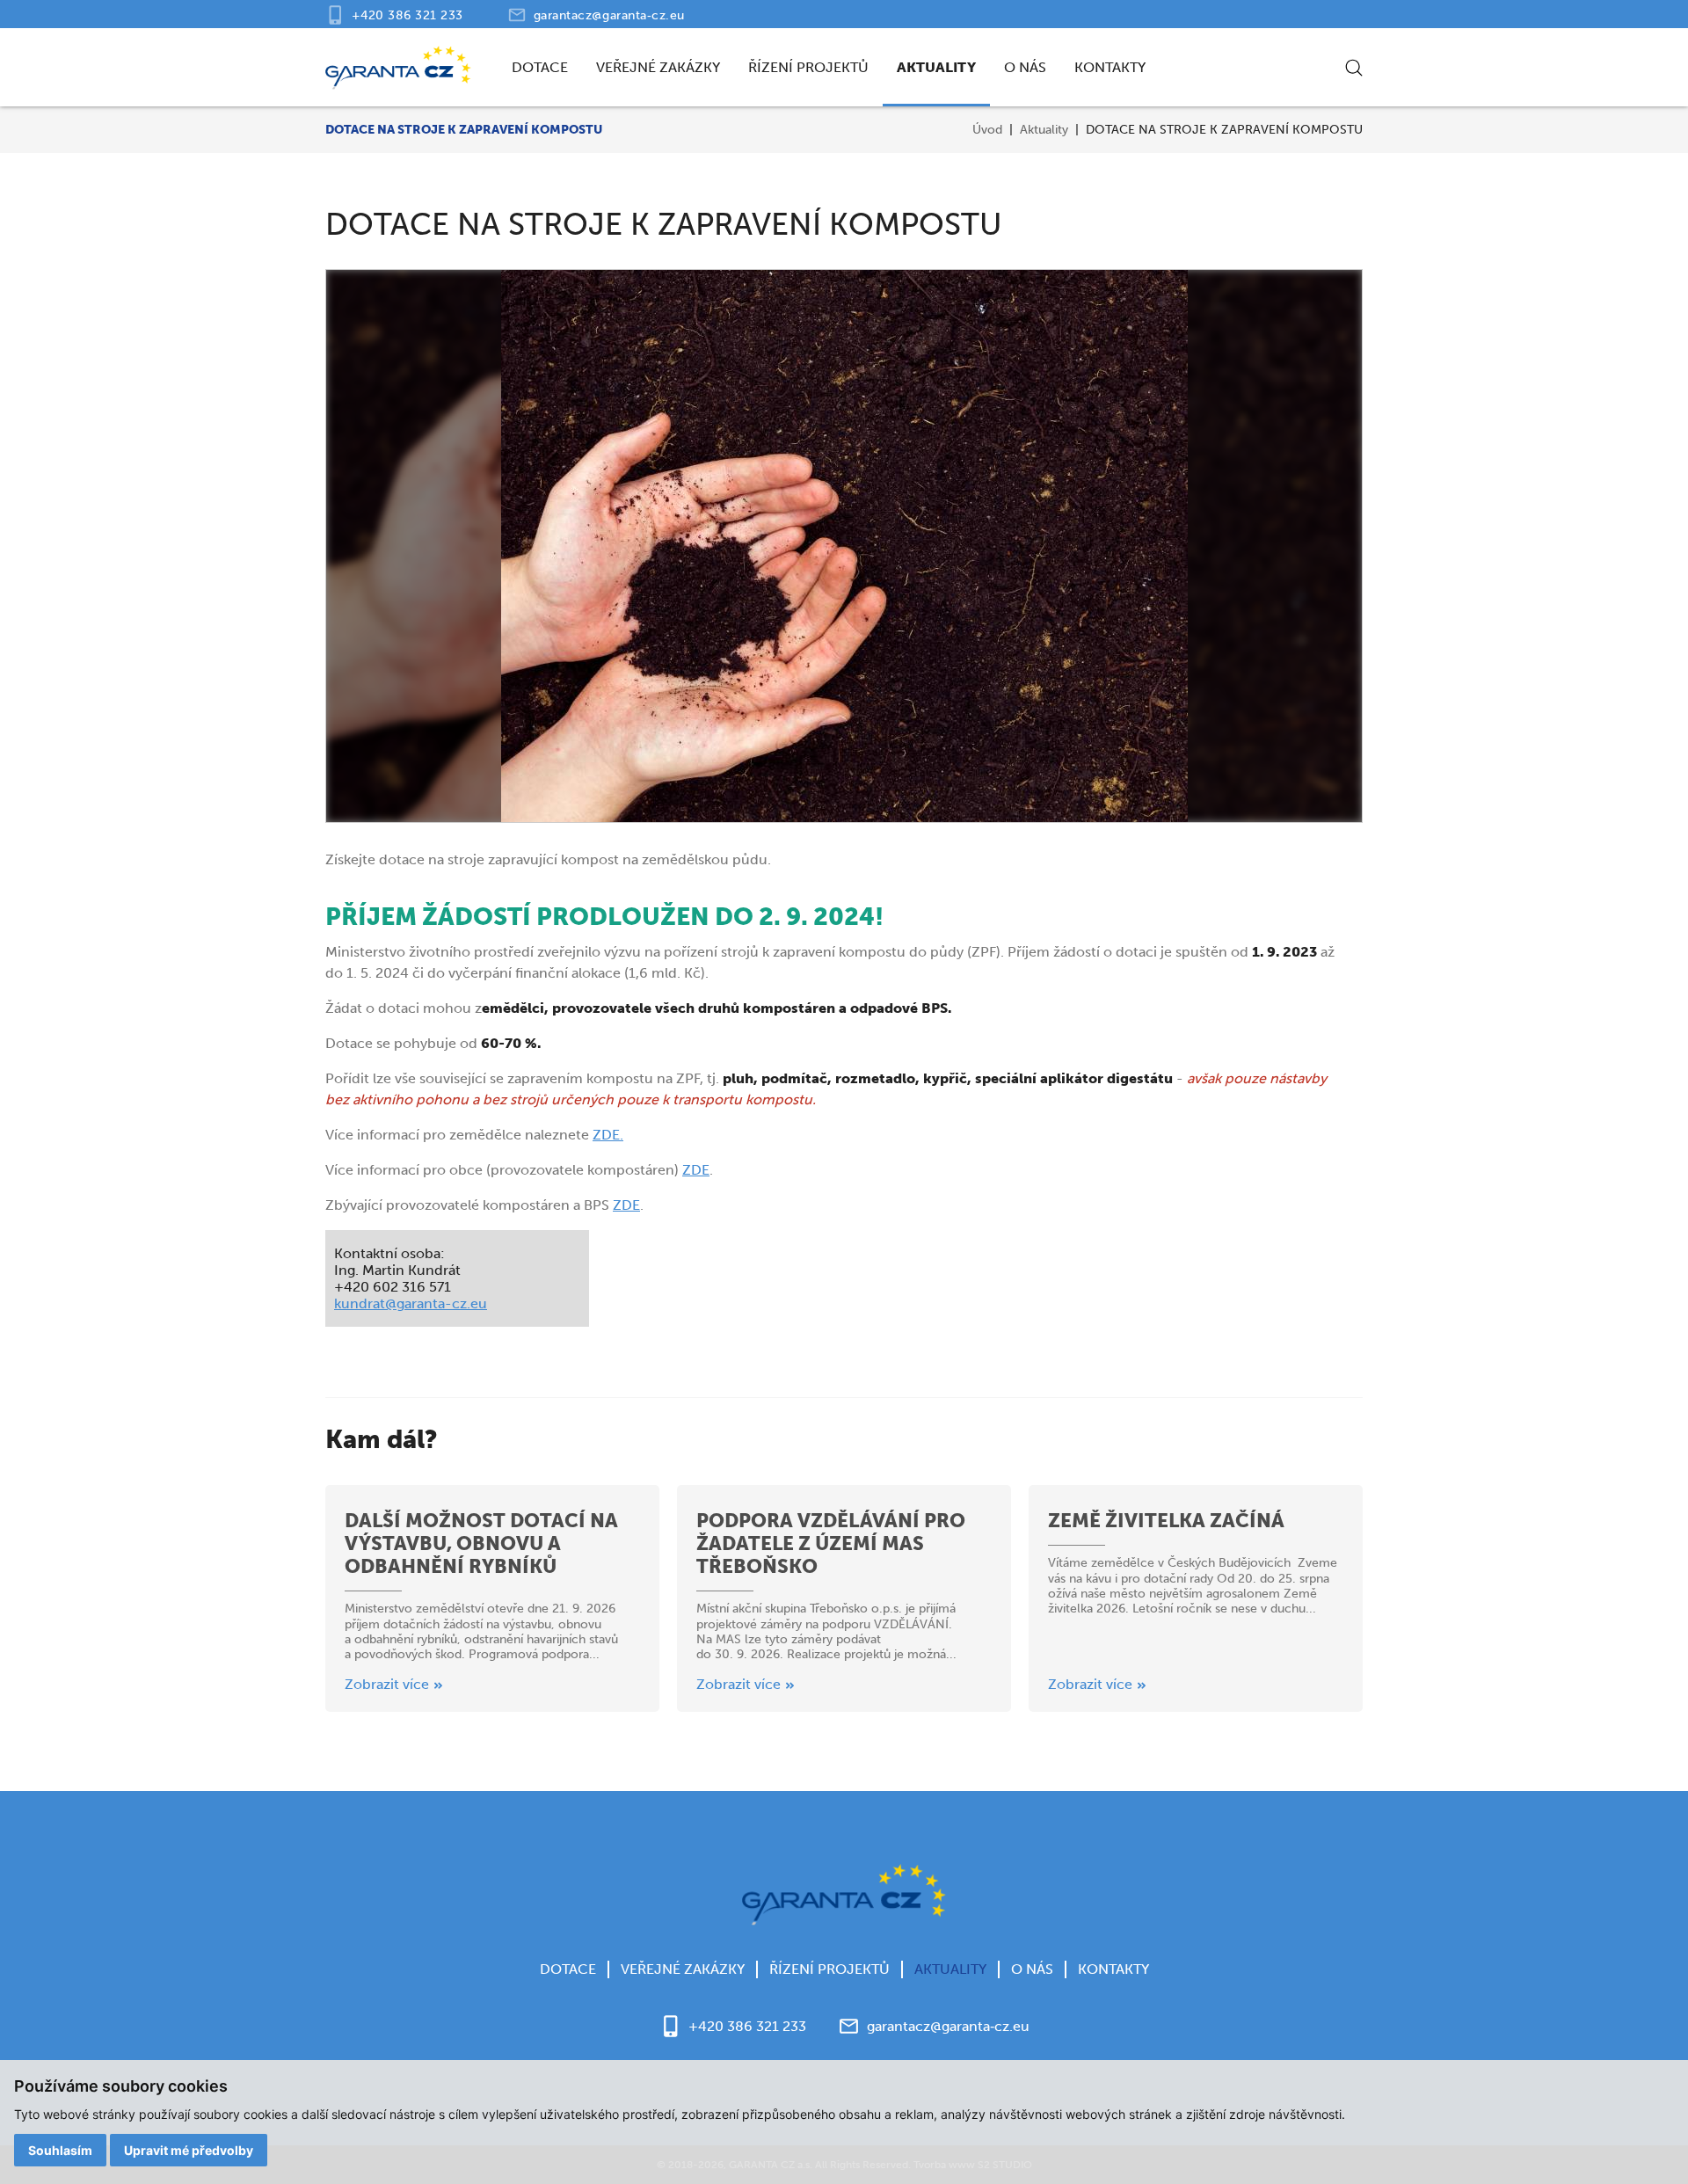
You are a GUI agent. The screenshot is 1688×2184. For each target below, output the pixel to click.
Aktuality (936, 67)
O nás (1025, 67)
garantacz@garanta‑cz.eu (609, 15)
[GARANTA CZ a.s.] (398, 68)
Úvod (987, 130)
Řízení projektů (808, 67)
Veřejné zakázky (658, 67)
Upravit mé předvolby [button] (189, 2150)
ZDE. (608, 1135)
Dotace (540, 67)
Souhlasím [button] (60, 2150)
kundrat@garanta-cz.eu (411, 1303)
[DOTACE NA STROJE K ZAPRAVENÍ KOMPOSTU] (844, 546)
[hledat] (1354, 68)
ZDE (696, 1170)
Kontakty (1110, 67)
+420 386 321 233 (407, 15)
